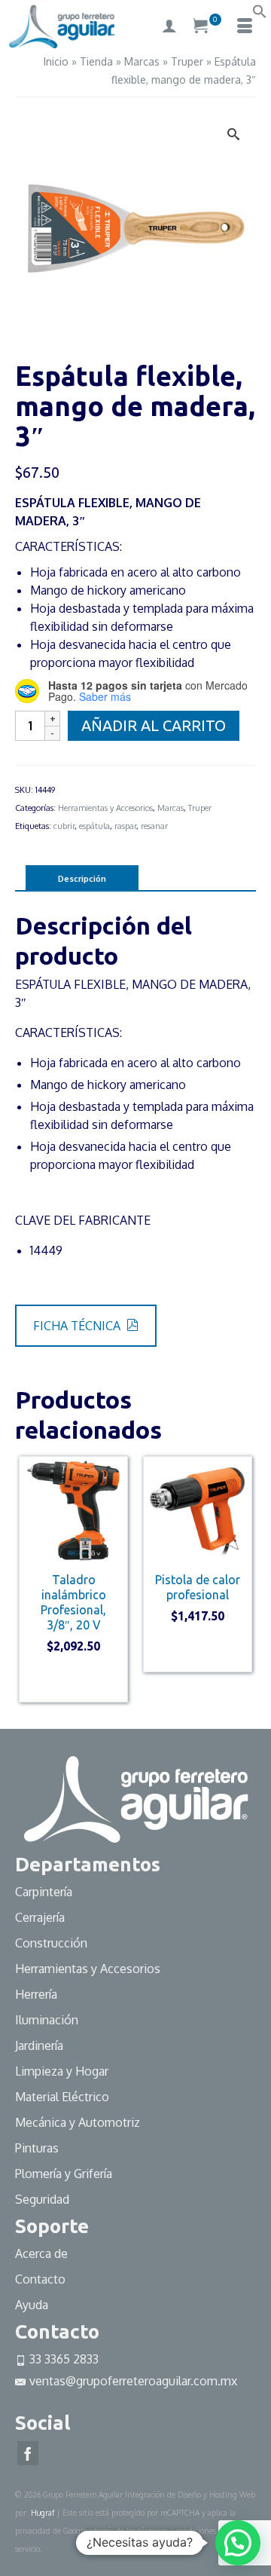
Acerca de (41, 2253)
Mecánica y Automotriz (79, 2122)
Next (243, 1579)
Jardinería (39, 2045)
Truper (200, 808)
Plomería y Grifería (64, 2174)
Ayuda (32, 2305)
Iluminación (47, 2020)
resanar (154, 826)
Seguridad (42, 2199)
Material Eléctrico (64, 2097)
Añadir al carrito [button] (73, 1681)
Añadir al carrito (154, 725)
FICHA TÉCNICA (78, 1326)
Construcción (51, 1943)
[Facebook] (28, 2453)
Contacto (40, 2279)
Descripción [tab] (82, 879)
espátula (94, 826)
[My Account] (169, 26)
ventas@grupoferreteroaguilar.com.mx (133, 2381)
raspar (125, 826)
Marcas (171, 808)
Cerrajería (40, 1917)
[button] (260, 14)
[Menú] (245, 26)
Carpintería (44, 1892)
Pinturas (37, 2148)
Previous (28, 1579)
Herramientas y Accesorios (105, 808)
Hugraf (43, 2513)
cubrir (64, 826)
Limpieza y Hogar (62, 2071)
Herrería (36, 1994)
